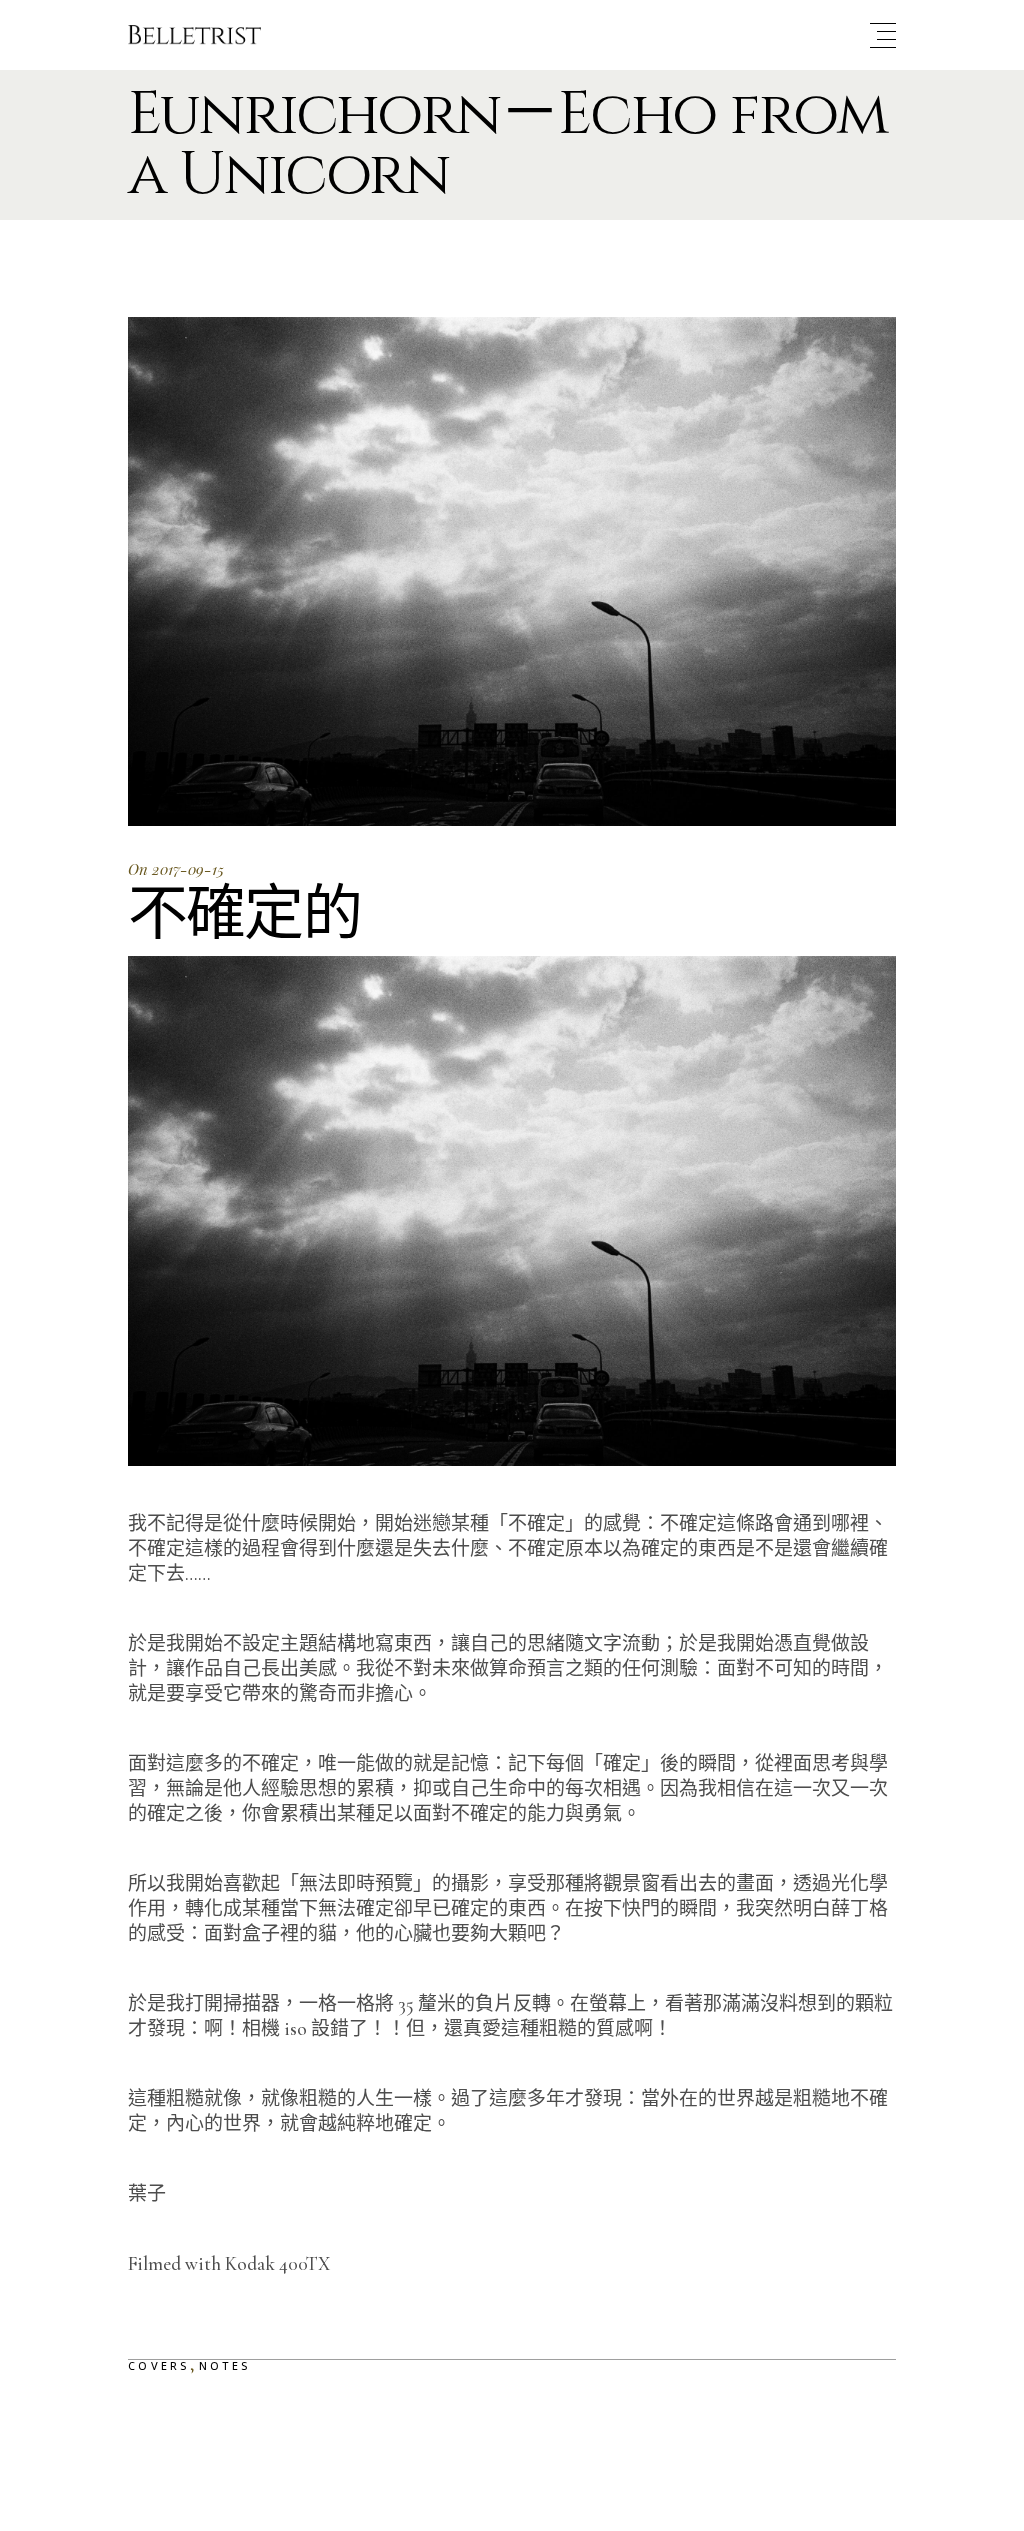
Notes (225, 2365)
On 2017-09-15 (176, 869)
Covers (159, 2365)
